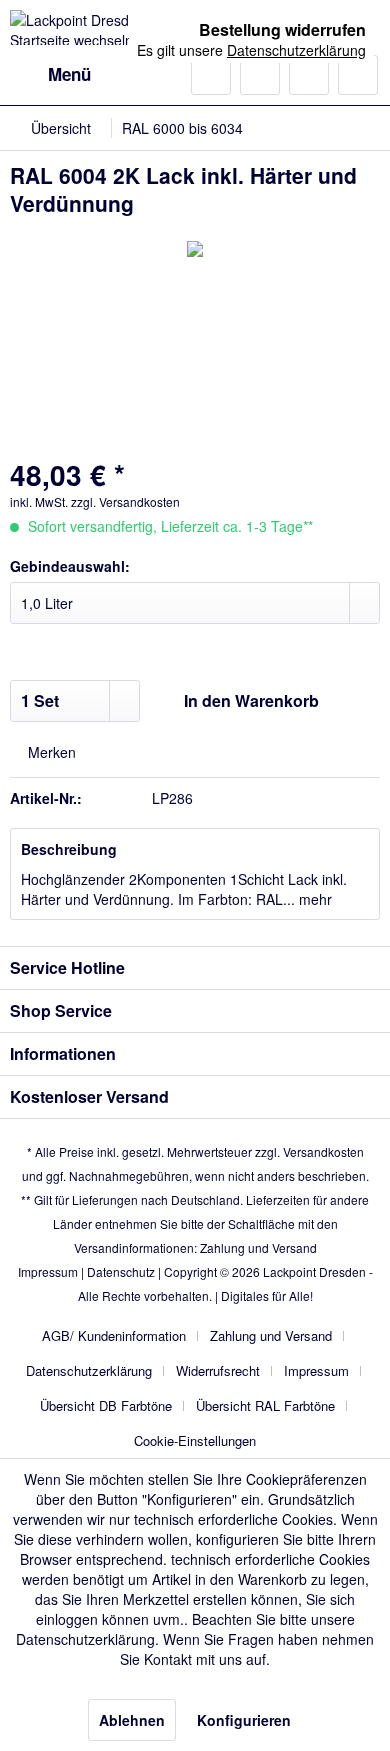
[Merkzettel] (260, 75)
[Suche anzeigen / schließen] (211, 75)
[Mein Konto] (309, 75)
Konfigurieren (244, 1720)
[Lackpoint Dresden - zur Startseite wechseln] (102, 27)
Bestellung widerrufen (282, 30)
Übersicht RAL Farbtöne (265, 1405)
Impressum (48, 1271)
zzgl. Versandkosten (125, 501)
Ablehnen (132, 1720)
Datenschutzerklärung (89, 1370)
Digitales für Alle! (267, 1295)
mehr (313, 899)
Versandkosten (323, 1151)
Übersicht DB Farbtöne (106, 1405)
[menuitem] (50, 75)
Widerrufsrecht (218, 1370)
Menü (69, 74)
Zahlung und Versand (258, 1247)
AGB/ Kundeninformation (114, 1335)
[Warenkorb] (358, 75)
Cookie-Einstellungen (195, 1440)
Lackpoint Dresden (314, 1271)
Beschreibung (69, 849)
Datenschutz (121, 1271)
